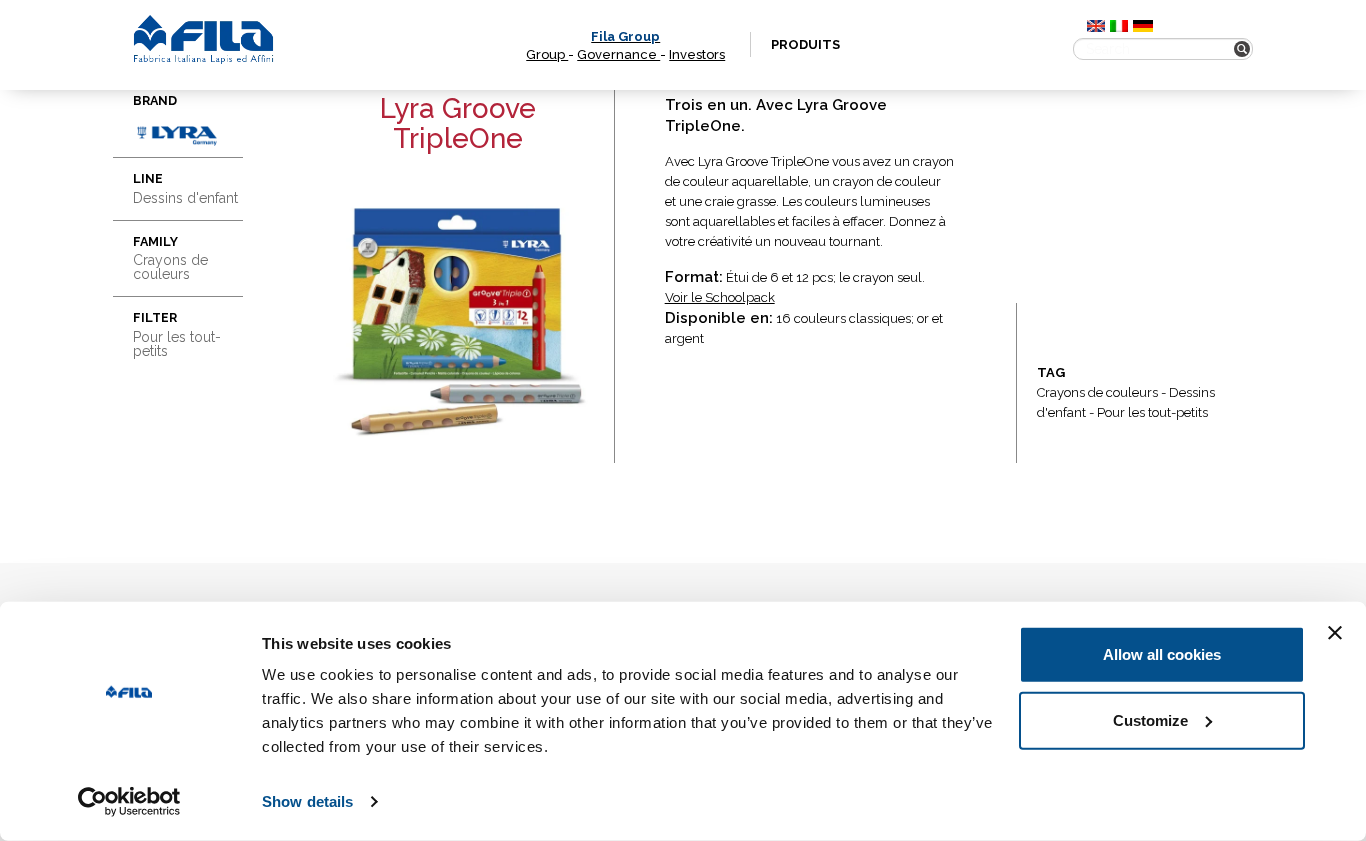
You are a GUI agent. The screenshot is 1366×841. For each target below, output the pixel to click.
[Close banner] (1335, 633)
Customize (1150, 719)
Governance (618, 54)
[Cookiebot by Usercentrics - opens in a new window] (129, 802)
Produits (805, 44)
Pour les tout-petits (1152, 412)
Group (547, 54)
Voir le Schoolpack (720, 297)
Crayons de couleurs (1097, 392)
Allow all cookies (1162, 654)
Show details (307, 801)
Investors (697, 54)
